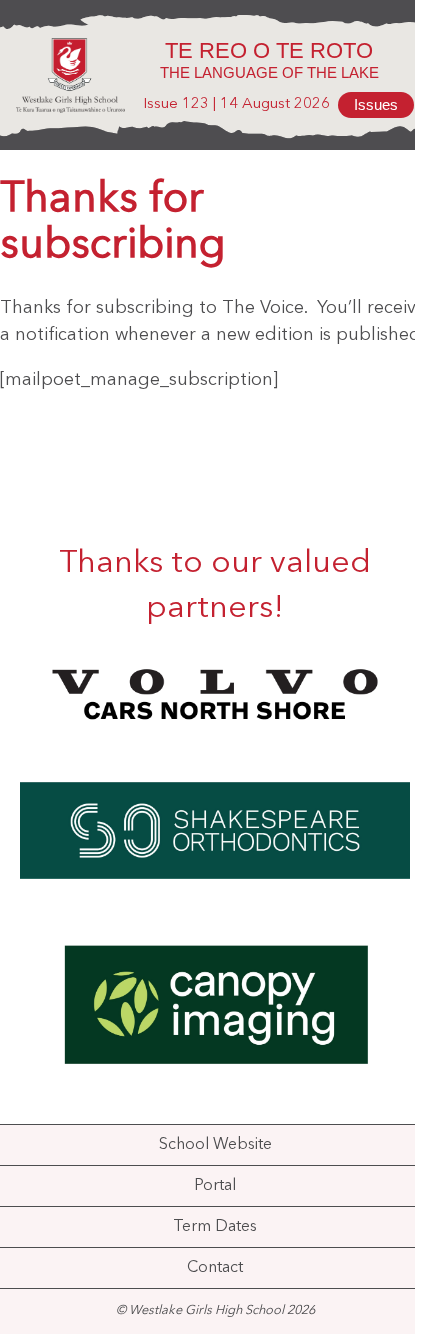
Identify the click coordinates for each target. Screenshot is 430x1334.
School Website (215, 1145)
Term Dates (215, 1227)
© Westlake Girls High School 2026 (215, 1310)
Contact (215, 1268)
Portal (215, 1186)
